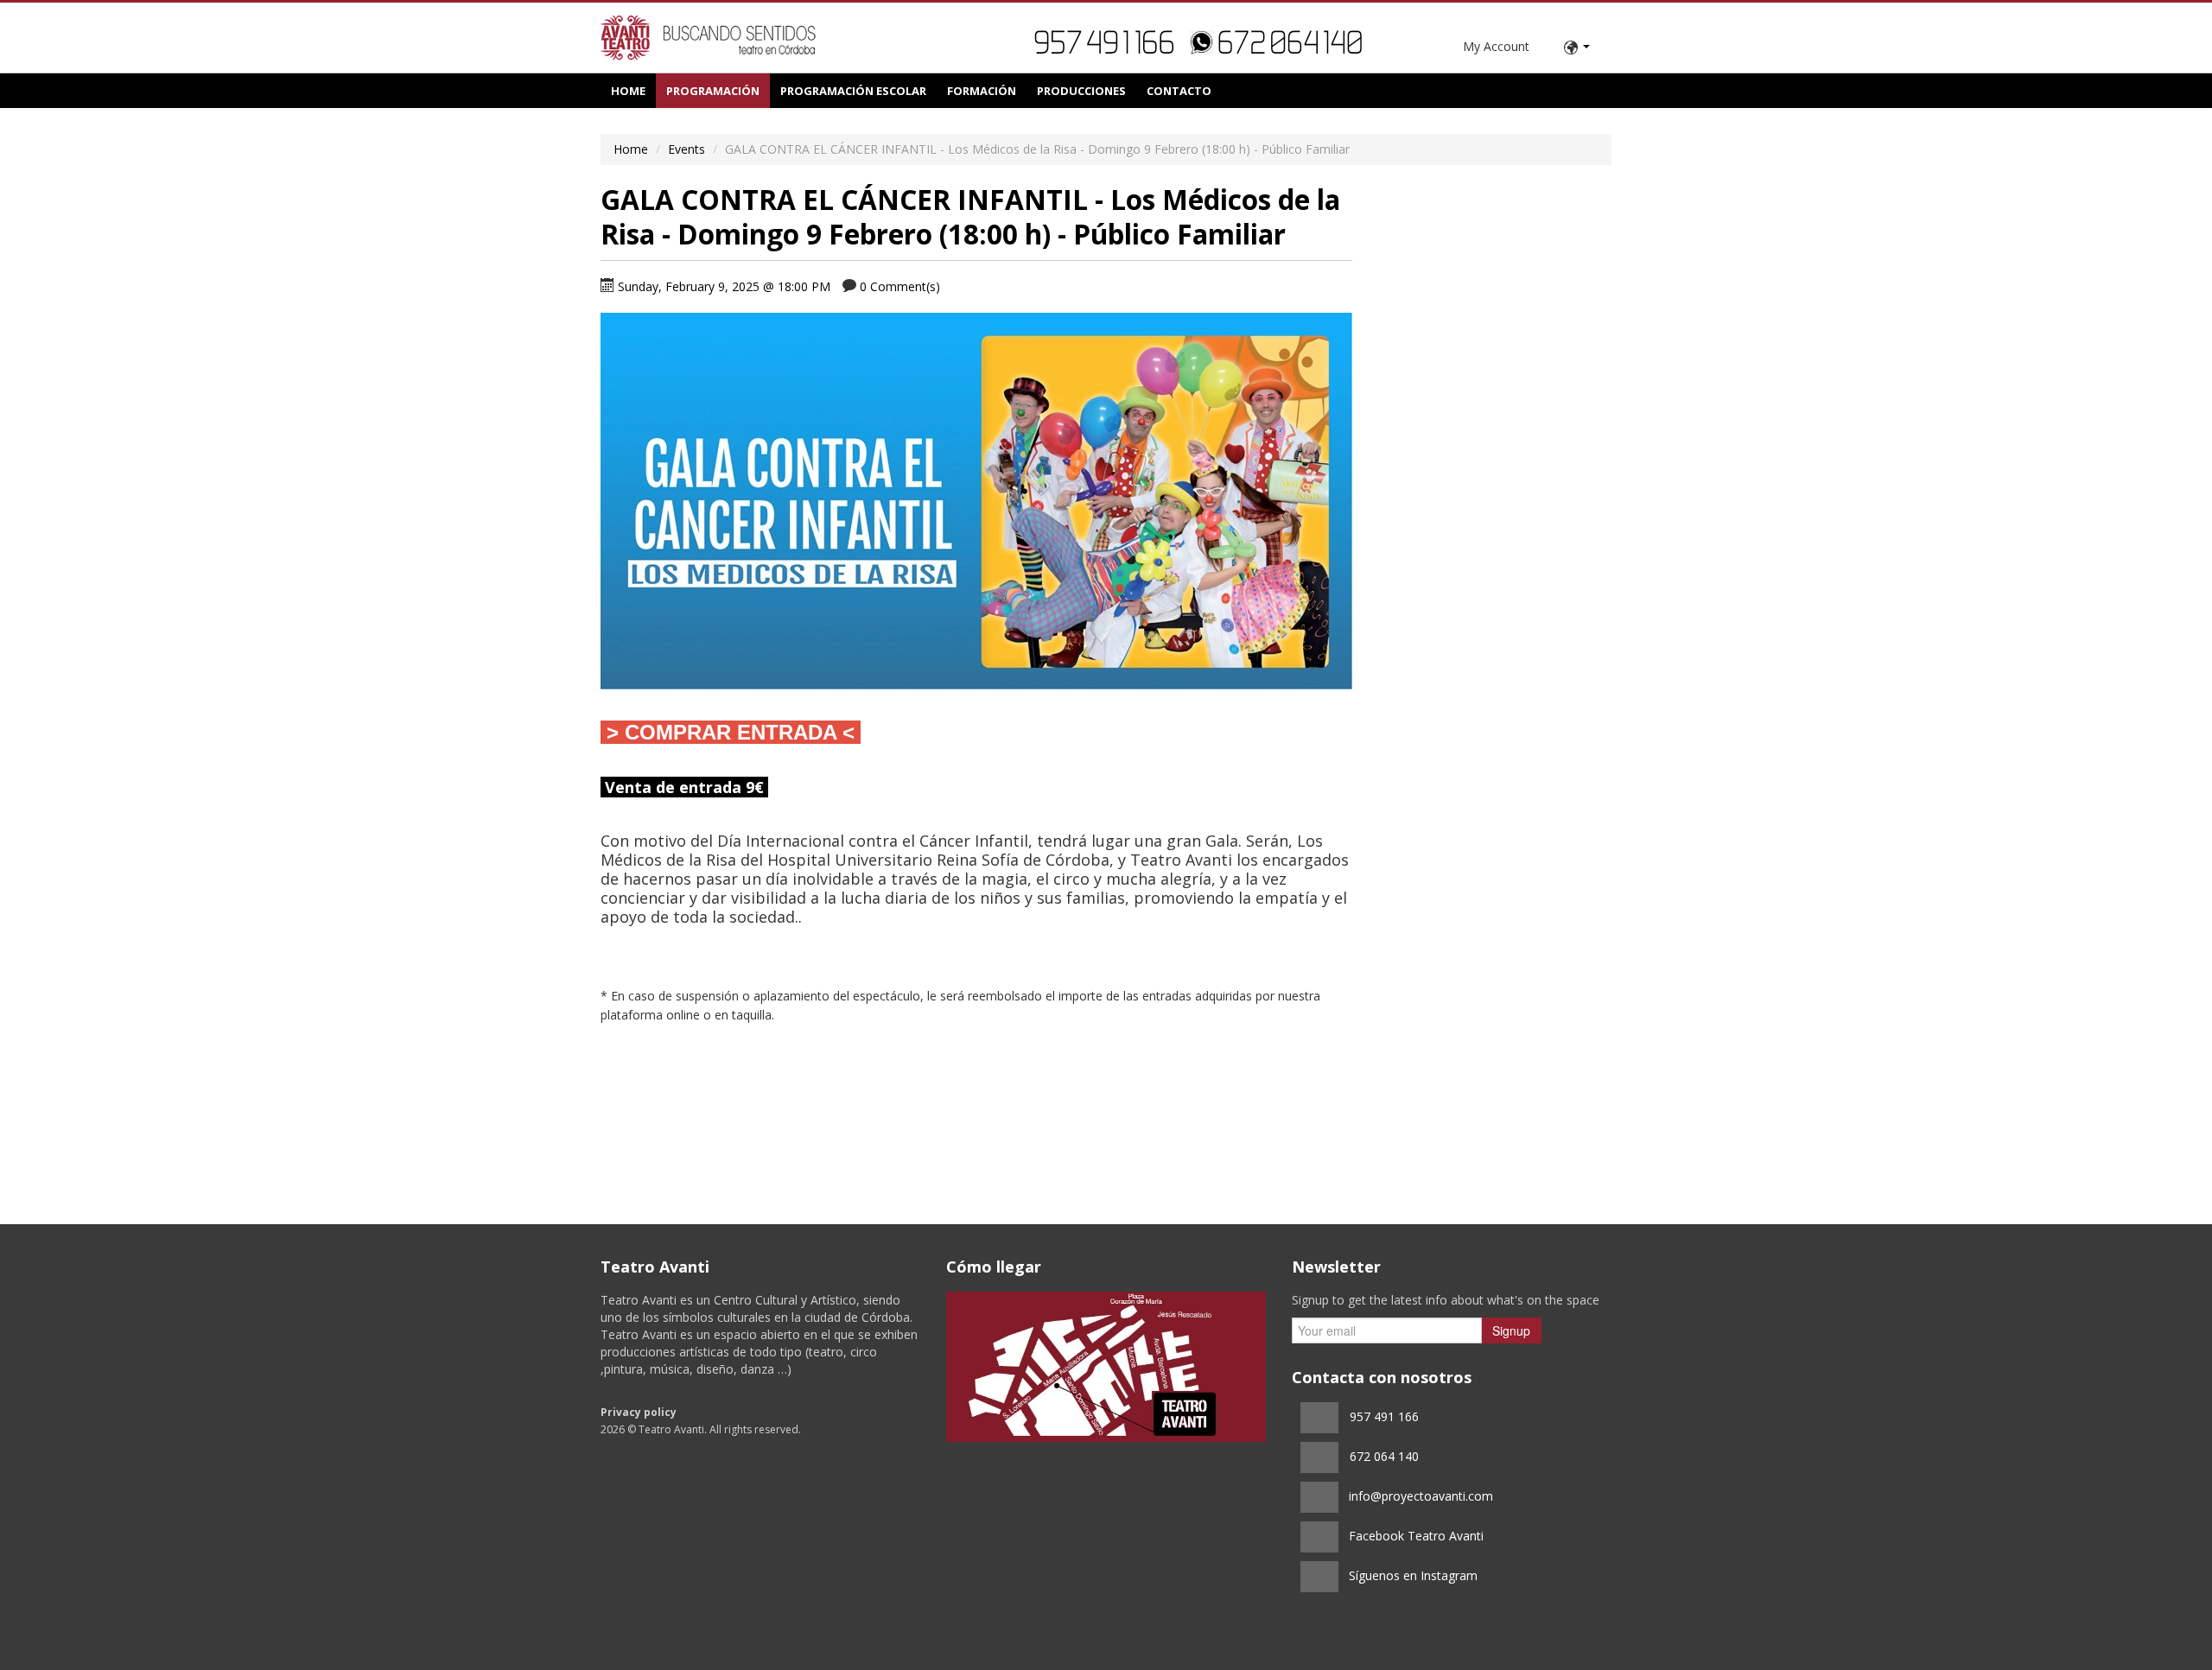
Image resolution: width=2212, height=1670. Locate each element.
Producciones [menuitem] (1081, 91)
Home (628, 91)
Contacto (1179, 91)
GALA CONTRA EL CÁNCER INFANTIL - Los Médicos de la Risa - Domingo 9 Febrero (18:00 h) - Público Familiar (970, 216)
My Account (1496, 46)
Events (686, 149)
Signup (1511, 1330)
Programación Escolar (853, 91)
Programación (713, 91)
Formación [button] (982, 91)
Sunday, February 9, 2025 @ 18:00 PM (724, 286)
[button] (1577, 48)
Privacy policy (639, 1412)
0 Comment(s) (900, 286)
